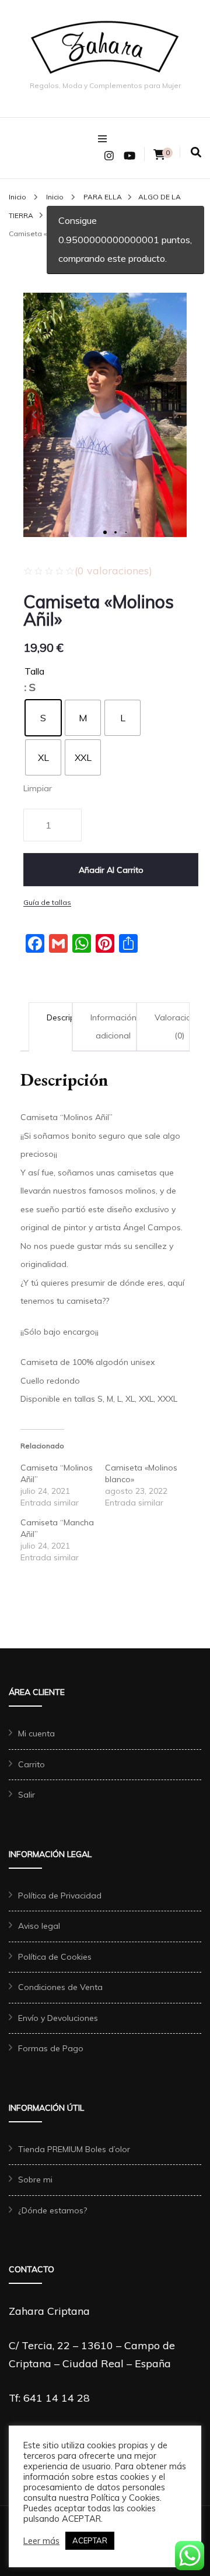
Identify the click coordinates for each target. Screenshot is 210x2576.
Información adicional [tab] (113, 1027)
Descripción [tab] (69, 1017)
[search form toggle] (196, 152)
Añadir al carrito (111, 870)
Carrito (32, 1764)
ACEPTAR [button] (90, 2540)
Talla (34, 671)
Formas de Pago (51, 2048)
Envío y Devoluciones (58, 2018)
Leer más (41, 2541)
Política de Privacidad (60, 1896)
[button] (34, 415)
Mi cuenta (36, 1733)
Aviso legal (39, 1926)
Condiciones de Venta (60, 1987)
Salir (27, 1795)
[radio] (43, 718)
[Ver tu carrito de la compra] (159, 155)
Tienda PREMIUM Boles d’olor (74, 2149)
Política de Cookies (55, 1957)
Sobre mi (35, 2180)
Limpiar (38, 788)
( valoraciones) (113, 571)
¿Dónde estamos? (52, 2210)
